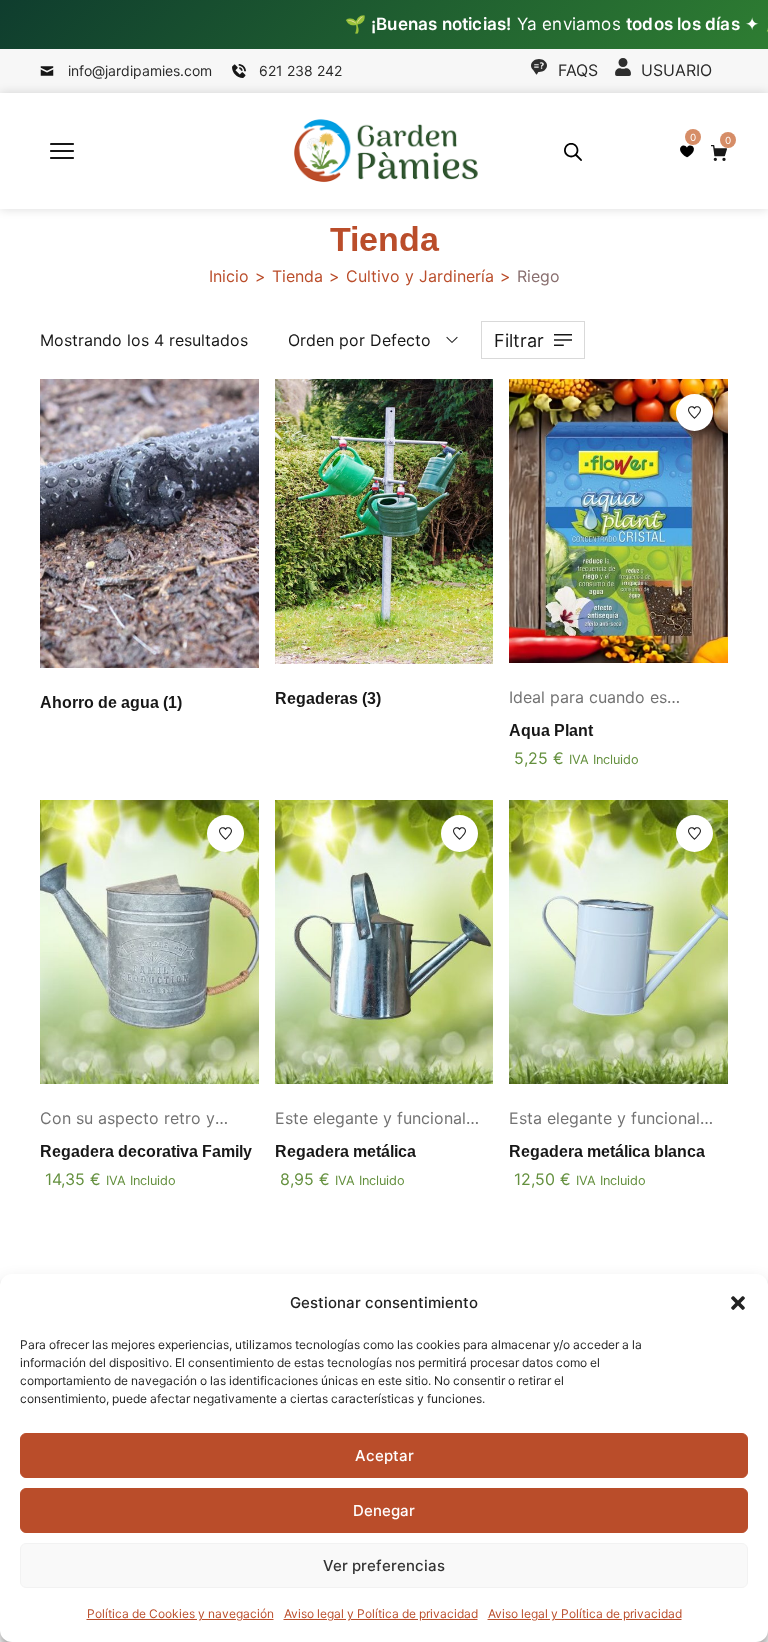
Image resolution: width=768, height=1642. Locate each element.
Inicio (229, 276)
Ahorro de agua (111, 702)
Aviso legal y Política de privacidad (381, 1613)
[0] (687, 151)
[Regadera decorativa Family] (149, 942)
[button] (738, 1303)
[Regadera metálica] (384, 942)
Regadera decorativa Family (146, 1151)
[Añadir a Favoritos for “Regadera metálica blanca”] (694, 833)
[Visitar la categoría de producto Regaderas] (384, 521)
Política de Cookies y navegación (180, 1613)
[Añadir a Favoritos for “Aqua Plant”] (694, 412)
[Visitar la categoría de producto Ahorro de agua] (149, 523)
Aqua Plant (551, 730)
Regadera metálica (345, 1151)
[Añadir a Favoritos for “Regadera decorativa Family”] (225, 833)
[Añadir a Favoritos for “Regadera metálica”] (459, 833)
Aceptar (384, 1455)
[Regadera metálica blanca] (618, 942)
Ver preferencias (384, 1565)
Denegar (384, 1510)
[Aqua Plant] (618, 521)
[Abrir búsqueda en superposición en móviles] (573, 151)
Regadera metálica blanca (607, 1151)
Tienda (297, 276)
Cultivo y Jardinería (420, 276)
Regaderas (328, 698)
